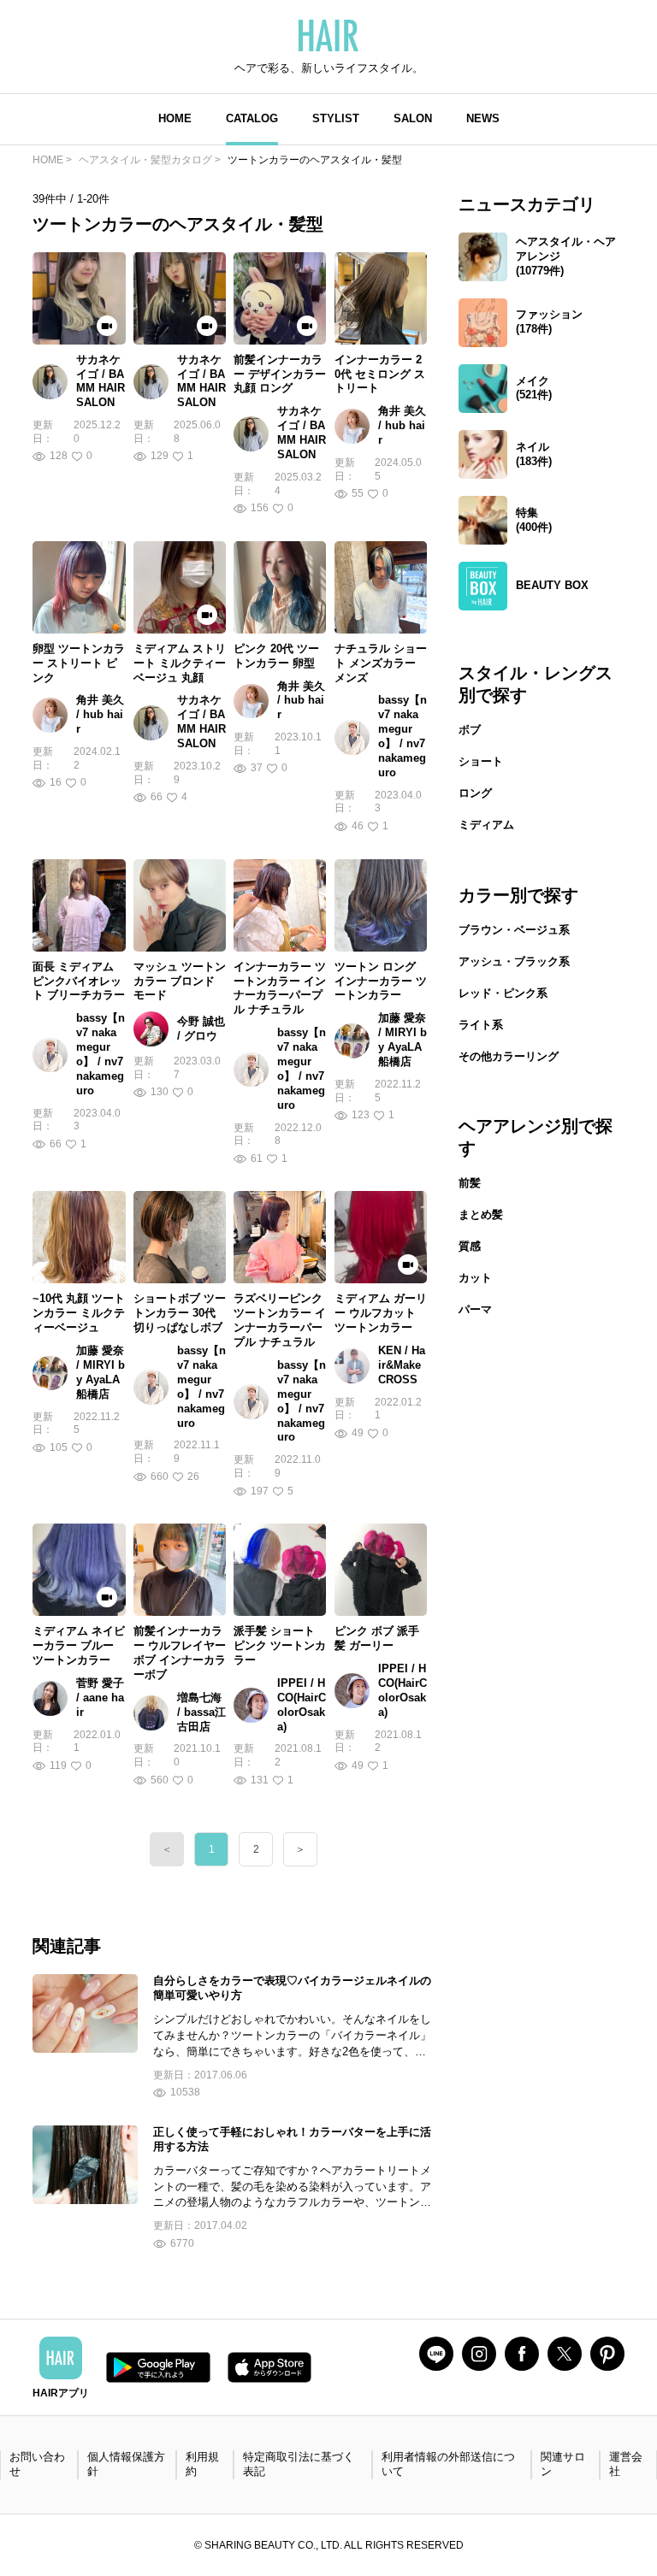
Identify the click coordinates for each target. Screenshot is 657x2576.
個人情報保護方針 (126, 2464)
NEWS (483, 118)
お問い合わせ (37, 2464)
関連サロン (563, 2464)
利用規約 (202, 2464)
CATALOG (252, 118)
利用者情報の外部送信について (448, 2464)
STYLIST (336, 118)
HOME (175, 118)
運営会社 (626, 2464)
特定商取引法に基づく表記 (299, 2464)
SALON (413, 118)
